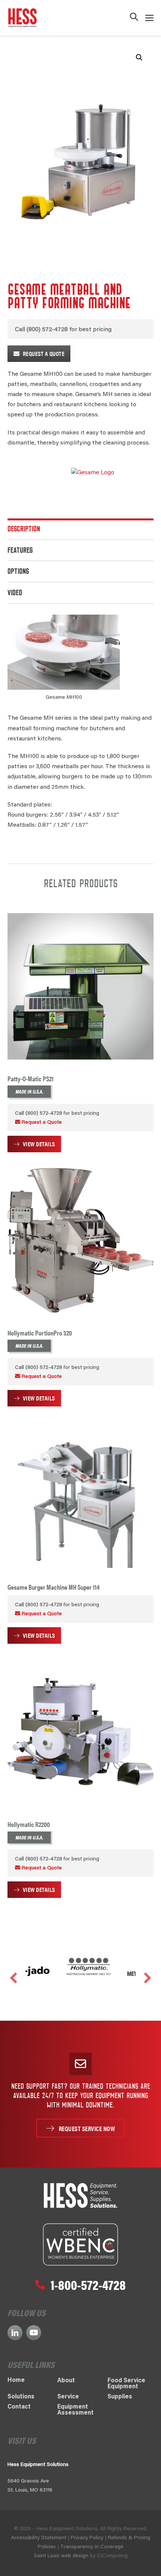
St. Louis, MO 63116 (30, 2490)
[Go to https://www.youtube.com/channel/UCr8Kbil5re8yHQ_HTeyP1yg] (34, 2333)
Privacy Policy (87, 2538)
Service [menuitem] (68, 2397)
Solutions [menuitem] (21, 2397)
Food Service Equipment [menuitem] (126, 2384)
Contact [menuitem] (19, 2407)
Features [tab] (20, 551)
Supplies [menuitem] (120, 2397)
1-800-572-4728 (88, 2284)
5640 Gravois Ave (28, 2481)
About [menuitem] (66, 2381)
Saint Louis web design (61, 2556)
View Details (39, 1144)
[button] (134, 18)
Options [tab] (18, 572)
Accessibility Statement (39, 2538)
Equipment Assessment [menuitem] (75, 2410)
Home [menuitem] (16, 2380)
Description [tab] (24, 530)
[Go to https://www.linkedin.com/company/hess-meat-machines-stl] (15, 2333)
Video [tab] (15, 594)
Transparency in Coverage (92, 2547)
